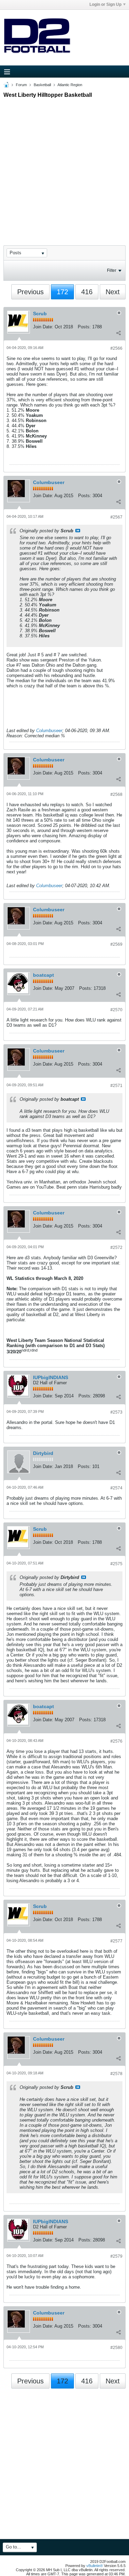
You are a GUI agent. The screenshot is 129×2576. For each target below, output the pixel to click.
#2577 (116, 1941)
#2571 (116, 1086)
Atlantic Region (70, 85)
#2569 (116, 944)
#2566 (116, 348)
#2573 (116, 1412)
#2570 (116, 1010)
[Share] (118, 333)
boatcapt (44, 975)
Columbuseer (49, 482)
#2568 (116, 794)
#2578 (116, 2074)
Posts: (84, 327)
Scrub (40, 314)
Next (113, 292)
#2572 (116, 1248)
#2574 (116, 1488)
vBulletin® (95, 2566)
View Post (78, 531)
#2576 (116, 1741)
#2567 (116, 517)
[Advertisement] (64, 166)
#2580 (116, 2348)
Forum (21, 85)
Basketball (42, 85)
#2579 (116, 2256)
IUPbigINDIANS (51, 1377)
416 (87, 292)
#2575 (116, 1564)
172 (62, 292)
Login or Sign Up (105, 4)
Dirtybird (43, 1453)
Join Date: (43, 327)
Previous (30, 292)
